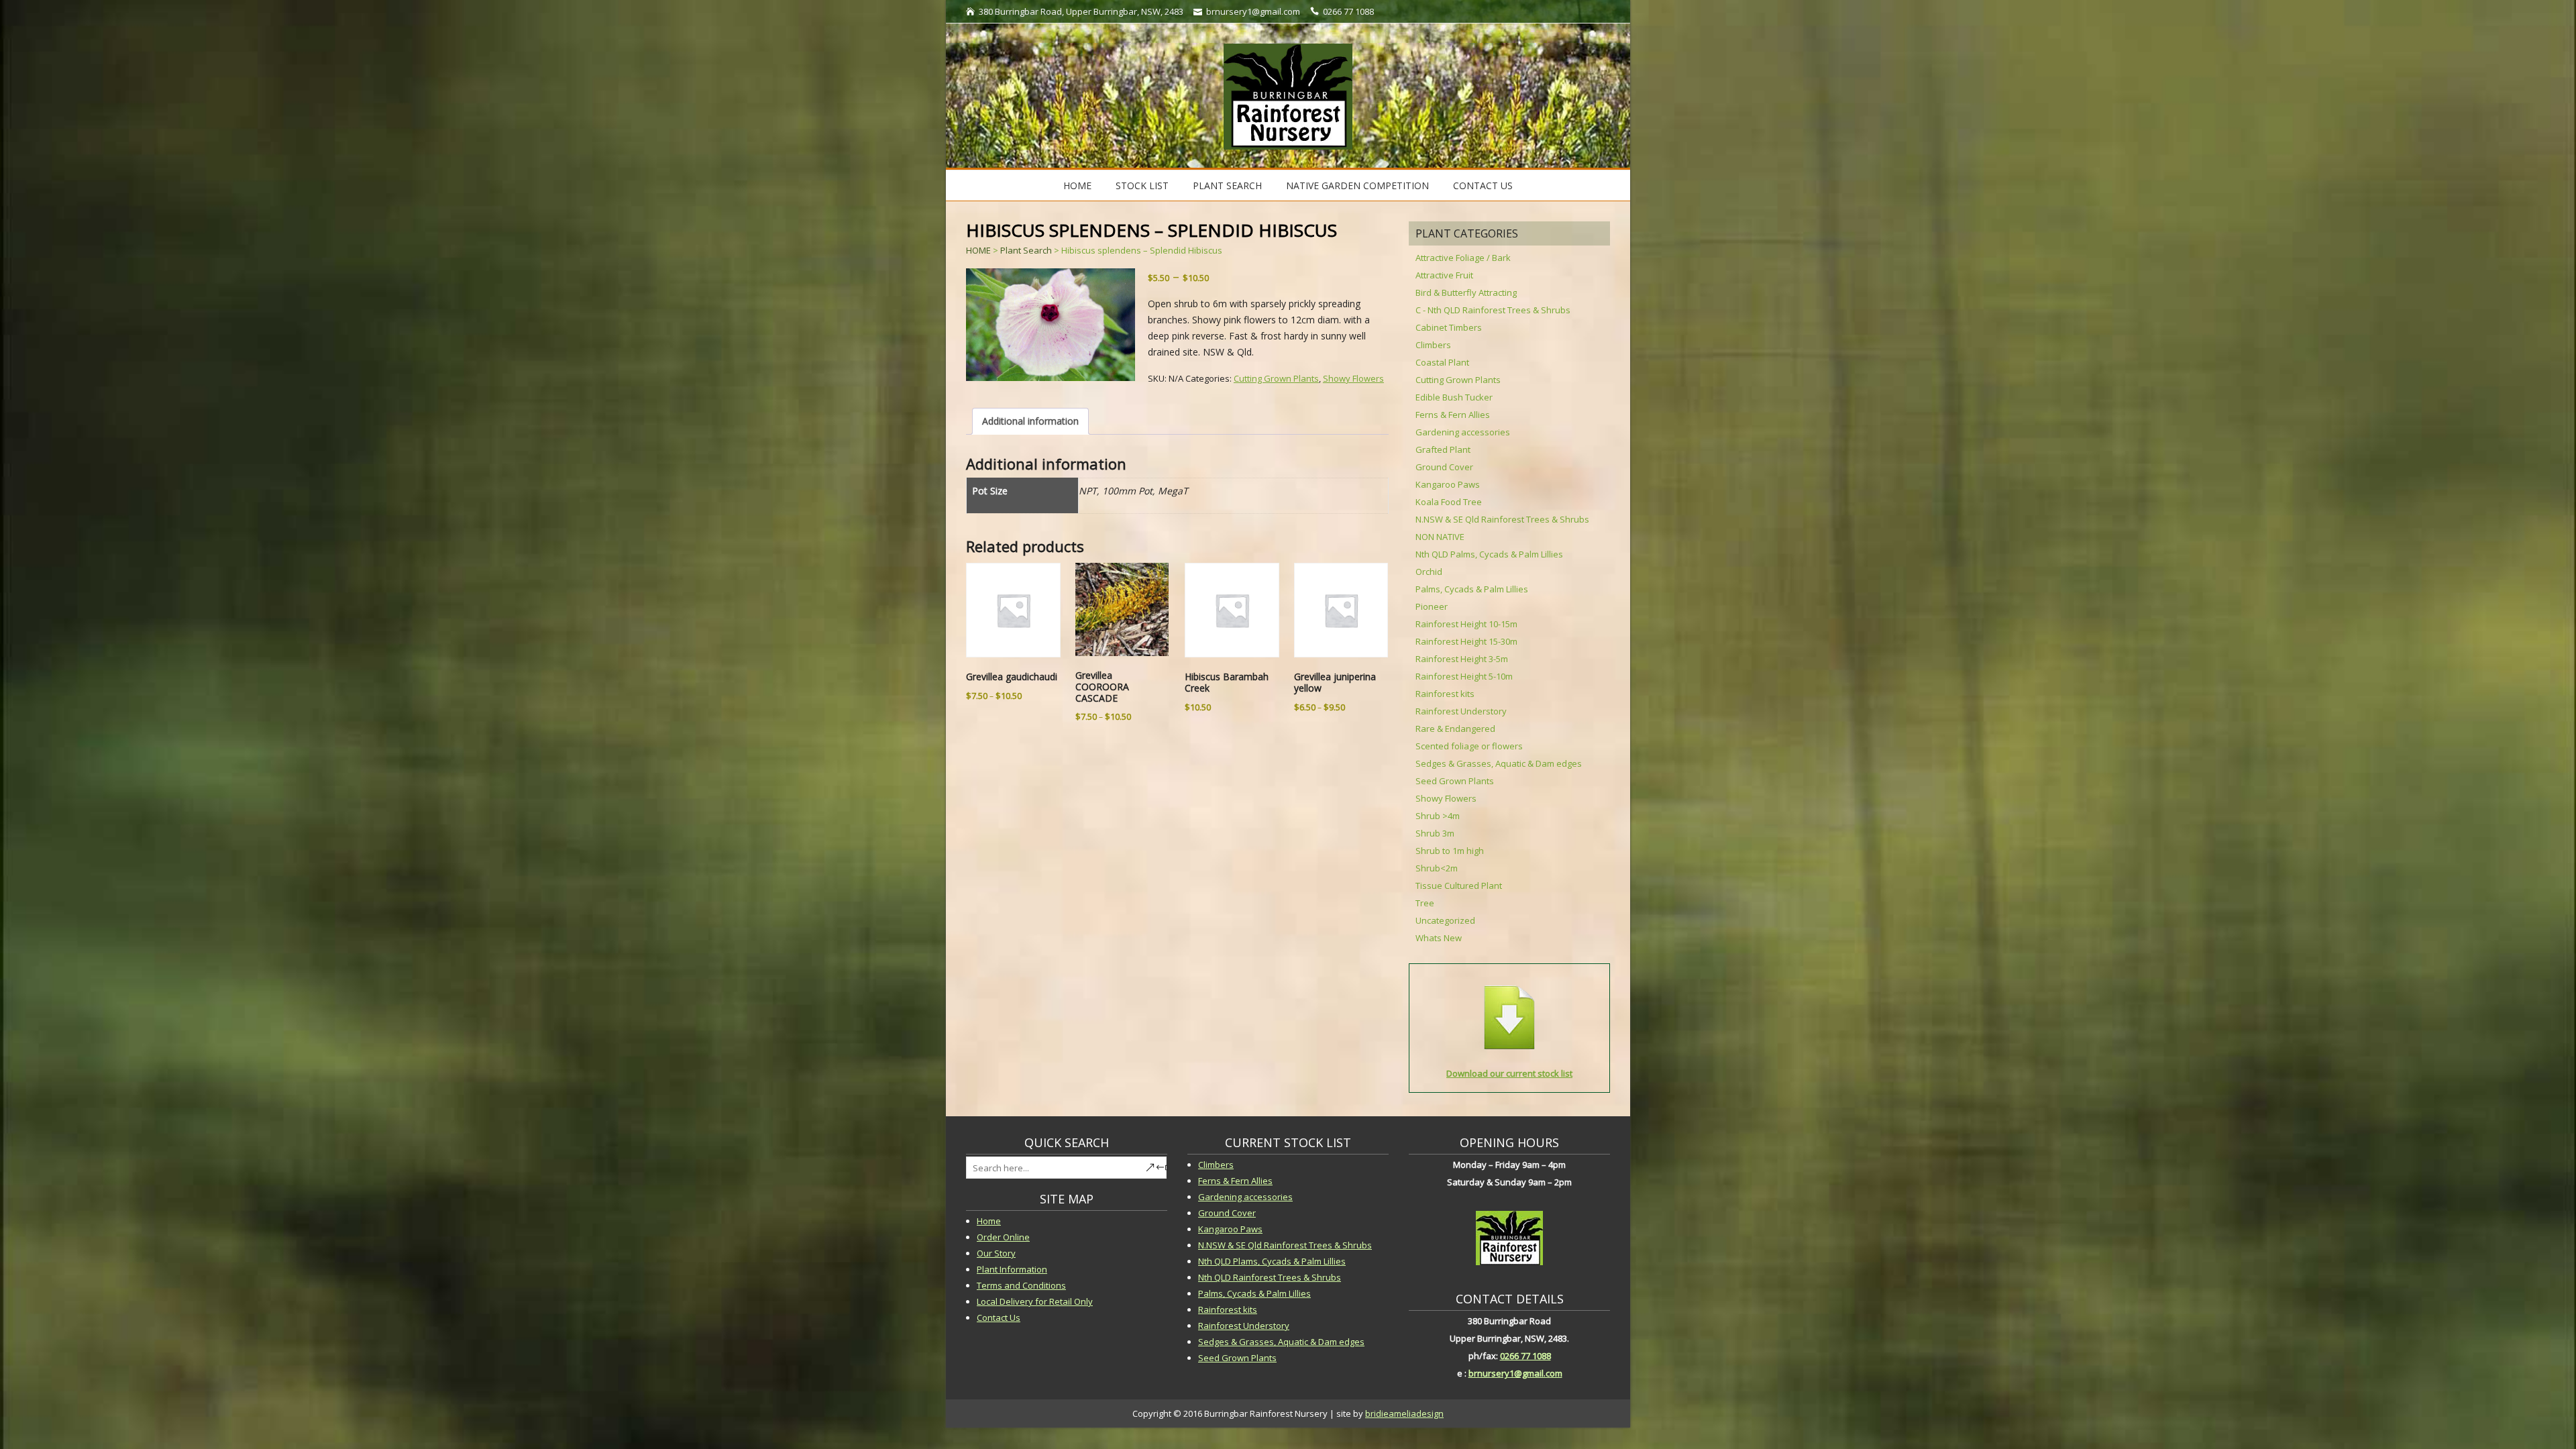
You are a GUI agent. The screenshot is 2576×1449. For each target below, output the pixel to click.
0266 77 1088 (1525, 1356)
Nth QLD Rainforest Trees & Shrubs (1270, 1277)
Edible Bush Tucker (1454, 397)
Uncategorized (1445, 920)
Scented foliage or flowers (1469, 746)
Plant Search (1227, 185)
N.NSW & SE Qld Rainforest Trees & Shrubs (1502, 519)
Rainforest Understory (1461, 711)
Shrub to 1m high (1450, 851)
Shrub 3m (1435, 833)
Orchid (1429, 572)
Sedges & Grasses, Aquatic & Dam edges (1499, 763)
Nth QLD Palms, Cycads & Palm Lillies (1489, 554)
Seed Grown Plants (1455, 781)
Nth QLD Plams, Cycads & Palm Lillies (1272, 1261)
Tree (1425, 903)
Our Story (996, 1253)
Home (1077, 185)
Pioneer (1432, 606)
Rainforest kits (1445, 694)
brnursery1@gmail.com (1515, 1373)
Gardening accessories (1463, 432)
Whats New (1439, 938)
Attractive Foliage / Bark (1463, 258)
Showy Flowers (1353, 378)
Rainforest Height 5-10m (1464, 676)
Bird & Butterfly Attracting (1466, 292)
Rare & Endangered (1455, 729)
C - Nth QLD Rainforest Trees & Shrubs (1493, 310)
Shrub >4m (1438, 816)
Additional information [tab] (1030, 421)
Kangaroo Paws (1448, 484)
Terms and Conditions (1021, 1285)
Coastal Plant (1442, 362)
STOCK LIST (1142, 185)
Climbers (1433, 345)
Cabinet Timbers (1449, 327)
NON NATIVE (1440, 537)
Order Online (1003, 1237)
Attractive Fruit (1444, 275)
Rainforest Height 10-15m (1466, 624)
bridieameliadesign (1404, 1413)
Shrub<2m (1437, 868)
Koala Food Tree (1449, 502)
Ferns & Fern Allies (1453, 415)
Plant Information (1012, 1269)
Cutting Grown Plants (1276, 378)
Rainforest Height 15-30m (1466, 641)
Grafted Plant (1443, 449)
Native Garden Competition (1357, 185)
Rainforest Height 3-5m (1462, 659)
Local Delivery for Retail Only (1035, 1301)
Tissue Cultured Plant (1459, 885)
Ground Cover (1444, 467)
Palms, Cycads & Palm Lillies (1472, 589)
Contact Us (1483, 185)
